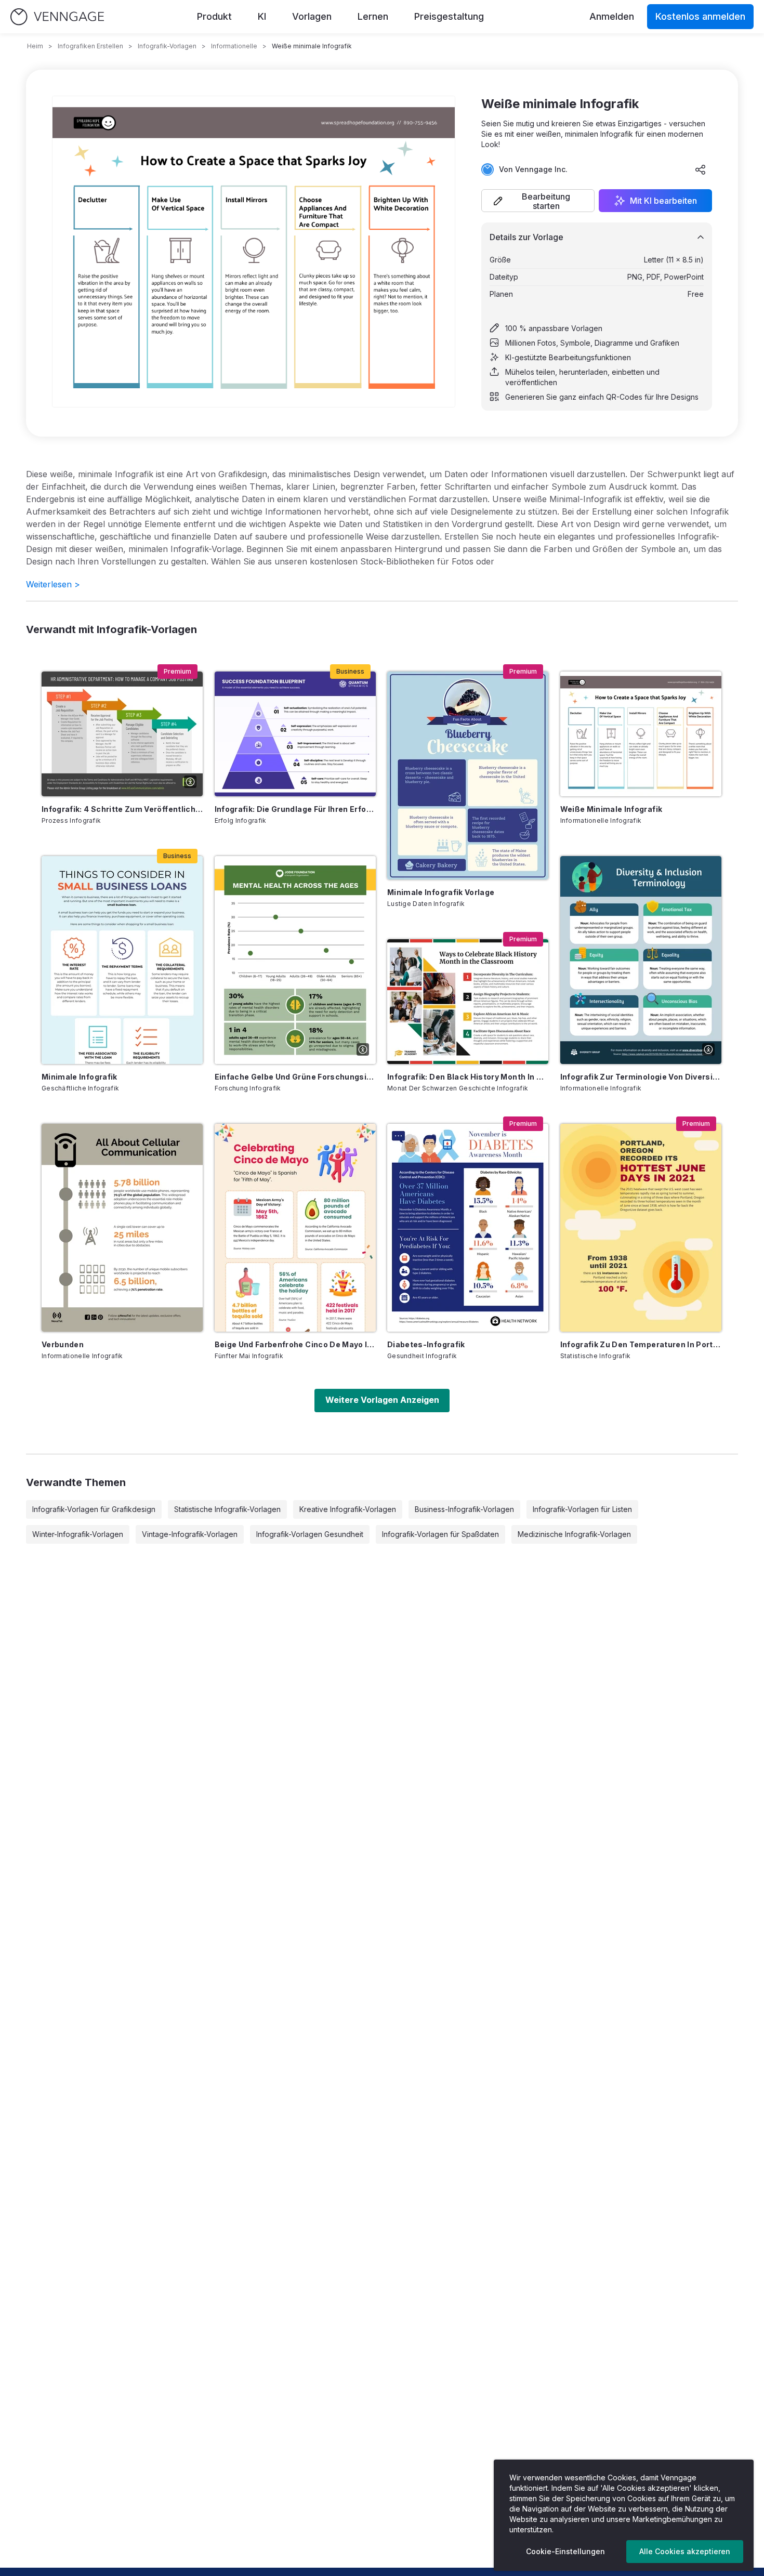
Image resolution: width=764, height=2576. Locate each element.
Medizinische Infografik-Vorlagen (574, 1534)
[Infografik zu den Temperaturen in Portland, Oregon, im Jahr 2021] (641, 1228)
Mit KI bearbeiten (663, 201)
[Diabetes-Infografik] (468, 1228)
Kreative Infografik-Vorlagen (348, 1509)
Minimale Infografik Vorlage (441, 892)
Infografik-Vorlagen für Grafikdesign (94, 1509)
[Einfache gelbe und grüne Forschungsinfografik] (295, 960)
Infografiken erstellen (90, 46)
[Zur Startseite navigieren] (57, 17)
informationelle (234, 46)
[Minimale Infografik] (122, 960)
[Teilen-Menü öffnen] (701, 169)
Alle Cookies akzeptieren (685, 2551)
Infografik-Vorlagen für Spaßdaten (440, 1534)
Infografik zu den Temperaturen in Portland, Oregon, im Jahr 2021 (641, 1344)
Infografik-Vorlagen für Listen (582, 1509)
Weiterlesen (53, 584)
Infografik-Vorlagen (167, 46)
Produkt (214, 16)
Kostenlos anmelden (700, 16)
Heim (35, 46)
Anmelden (612, 16)
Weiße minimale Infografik (611, 809)
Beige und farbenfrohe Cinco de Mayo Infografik (295, 1344)
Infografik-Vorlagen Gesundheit (310, 1534)
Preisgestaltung (449, 16)
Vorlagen (312, 16)
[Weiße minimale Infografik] (641, 734)
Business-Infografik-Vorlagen (464, 1509)
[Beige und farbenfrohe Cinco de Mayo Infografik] (295, 1228)
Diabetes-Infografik (426, 1344)
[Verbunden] (122, 1228)
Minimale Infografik (80, 1077)
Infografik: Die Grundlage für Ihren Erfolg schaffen (295, 809)
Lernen (373, 16)
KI (262, 16)
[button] (538, 201)
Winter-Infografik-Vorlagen (78, 1534)
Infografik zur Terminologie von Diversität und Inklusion (641, 1077)
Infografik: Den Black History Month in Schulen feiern (468, 1077)
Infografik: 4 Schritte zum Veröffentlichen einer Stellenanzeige (122, 809)
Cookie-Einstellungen (565, 2551)
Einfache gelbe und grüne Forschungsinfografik (295, 1077)
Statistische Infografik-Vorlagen (227, 1509)
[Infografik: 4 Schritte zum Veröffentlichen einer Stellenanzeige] (122, 734)
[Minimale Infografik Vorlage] (468, 776)
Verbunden (63, 1344)
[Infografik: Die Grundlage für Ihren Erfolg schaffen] (295, 734)
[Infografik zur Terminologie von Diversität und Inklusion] (641, 960)
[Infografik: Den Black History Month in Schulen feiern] (468, 1002)
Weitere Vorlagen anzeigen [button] (382, 1400)
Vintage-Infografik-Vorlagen (190, 1534)
